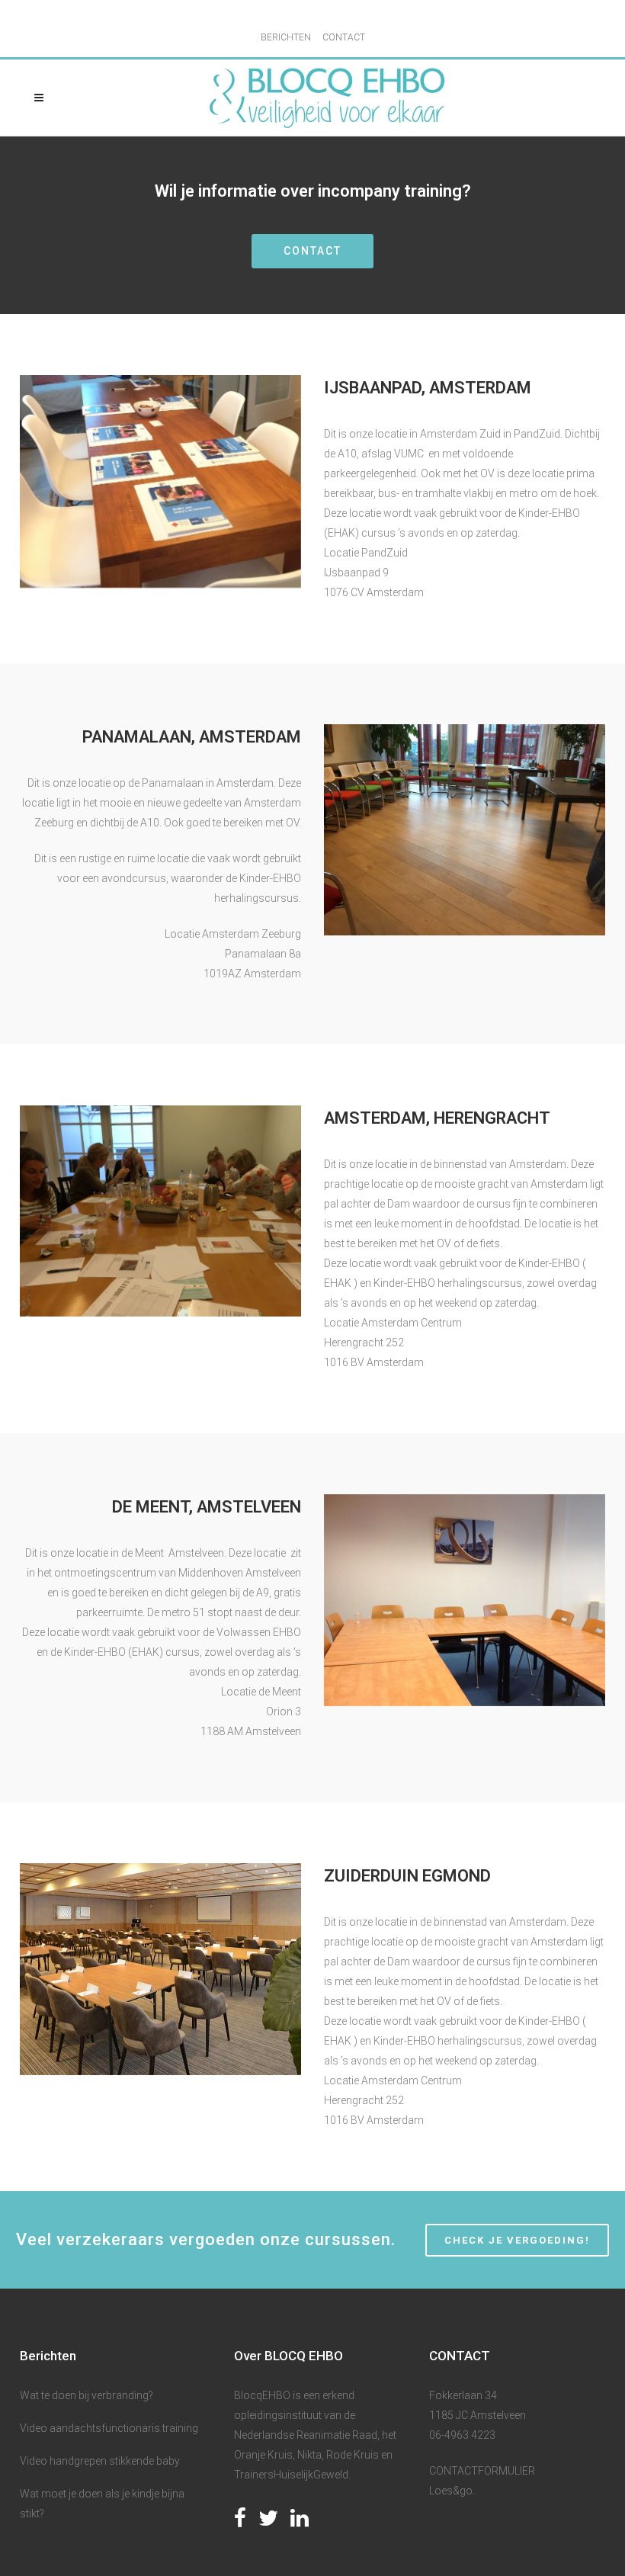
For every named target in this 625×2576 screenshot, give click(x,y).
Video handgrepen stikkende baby (100, 2461)
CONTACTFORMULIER (482, 2471)
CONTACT (344, 37)
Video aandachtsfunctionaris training (109, 2428)
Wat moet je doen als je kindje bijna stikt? (102, 2504)
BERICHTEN (286, 37)
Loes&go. (452, 2491)
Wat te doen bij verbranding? (87, 2395)
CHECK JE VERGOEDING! (517, 2240)
